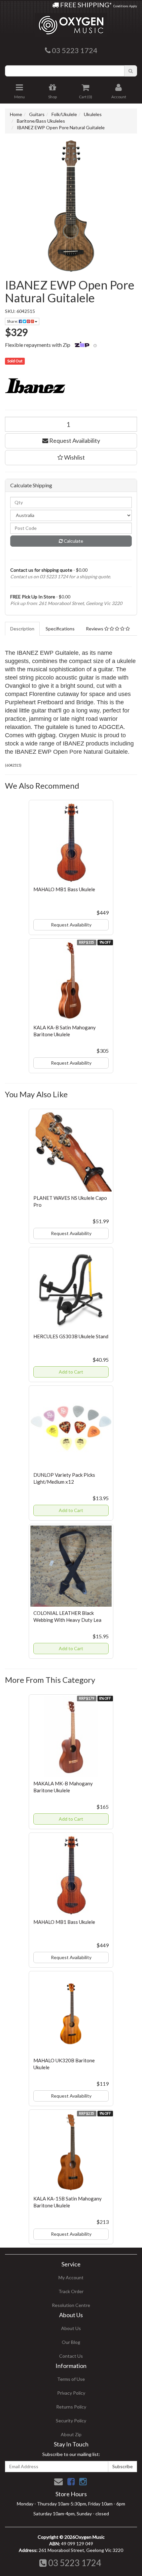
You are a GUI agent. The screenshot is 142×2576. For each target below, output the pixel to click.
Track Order (71, 2291)
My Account (71, 2277)
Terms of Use (71, 2379)
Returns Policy (71, 2407)
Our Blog (71, 2342)
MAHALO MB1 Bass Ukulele (64, 889)
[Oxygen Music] (71, 23)
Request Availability (74, 440)
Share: (13, 321)
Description (22, 629)
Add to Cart (71, 1372)
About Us (71, 2328)
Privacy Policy (71, 2393)
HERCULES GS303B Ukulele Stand (71, 1336)
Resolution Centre (71, 2305)
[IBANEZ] (71, 387)
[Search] (131, 71)
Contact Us (71, 2356)
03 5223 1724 (74, 2563)
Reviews (95, 629)
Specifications (60, 629)
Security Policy (71, 2421)
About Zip (71, 2434)
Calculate (73, 541)
